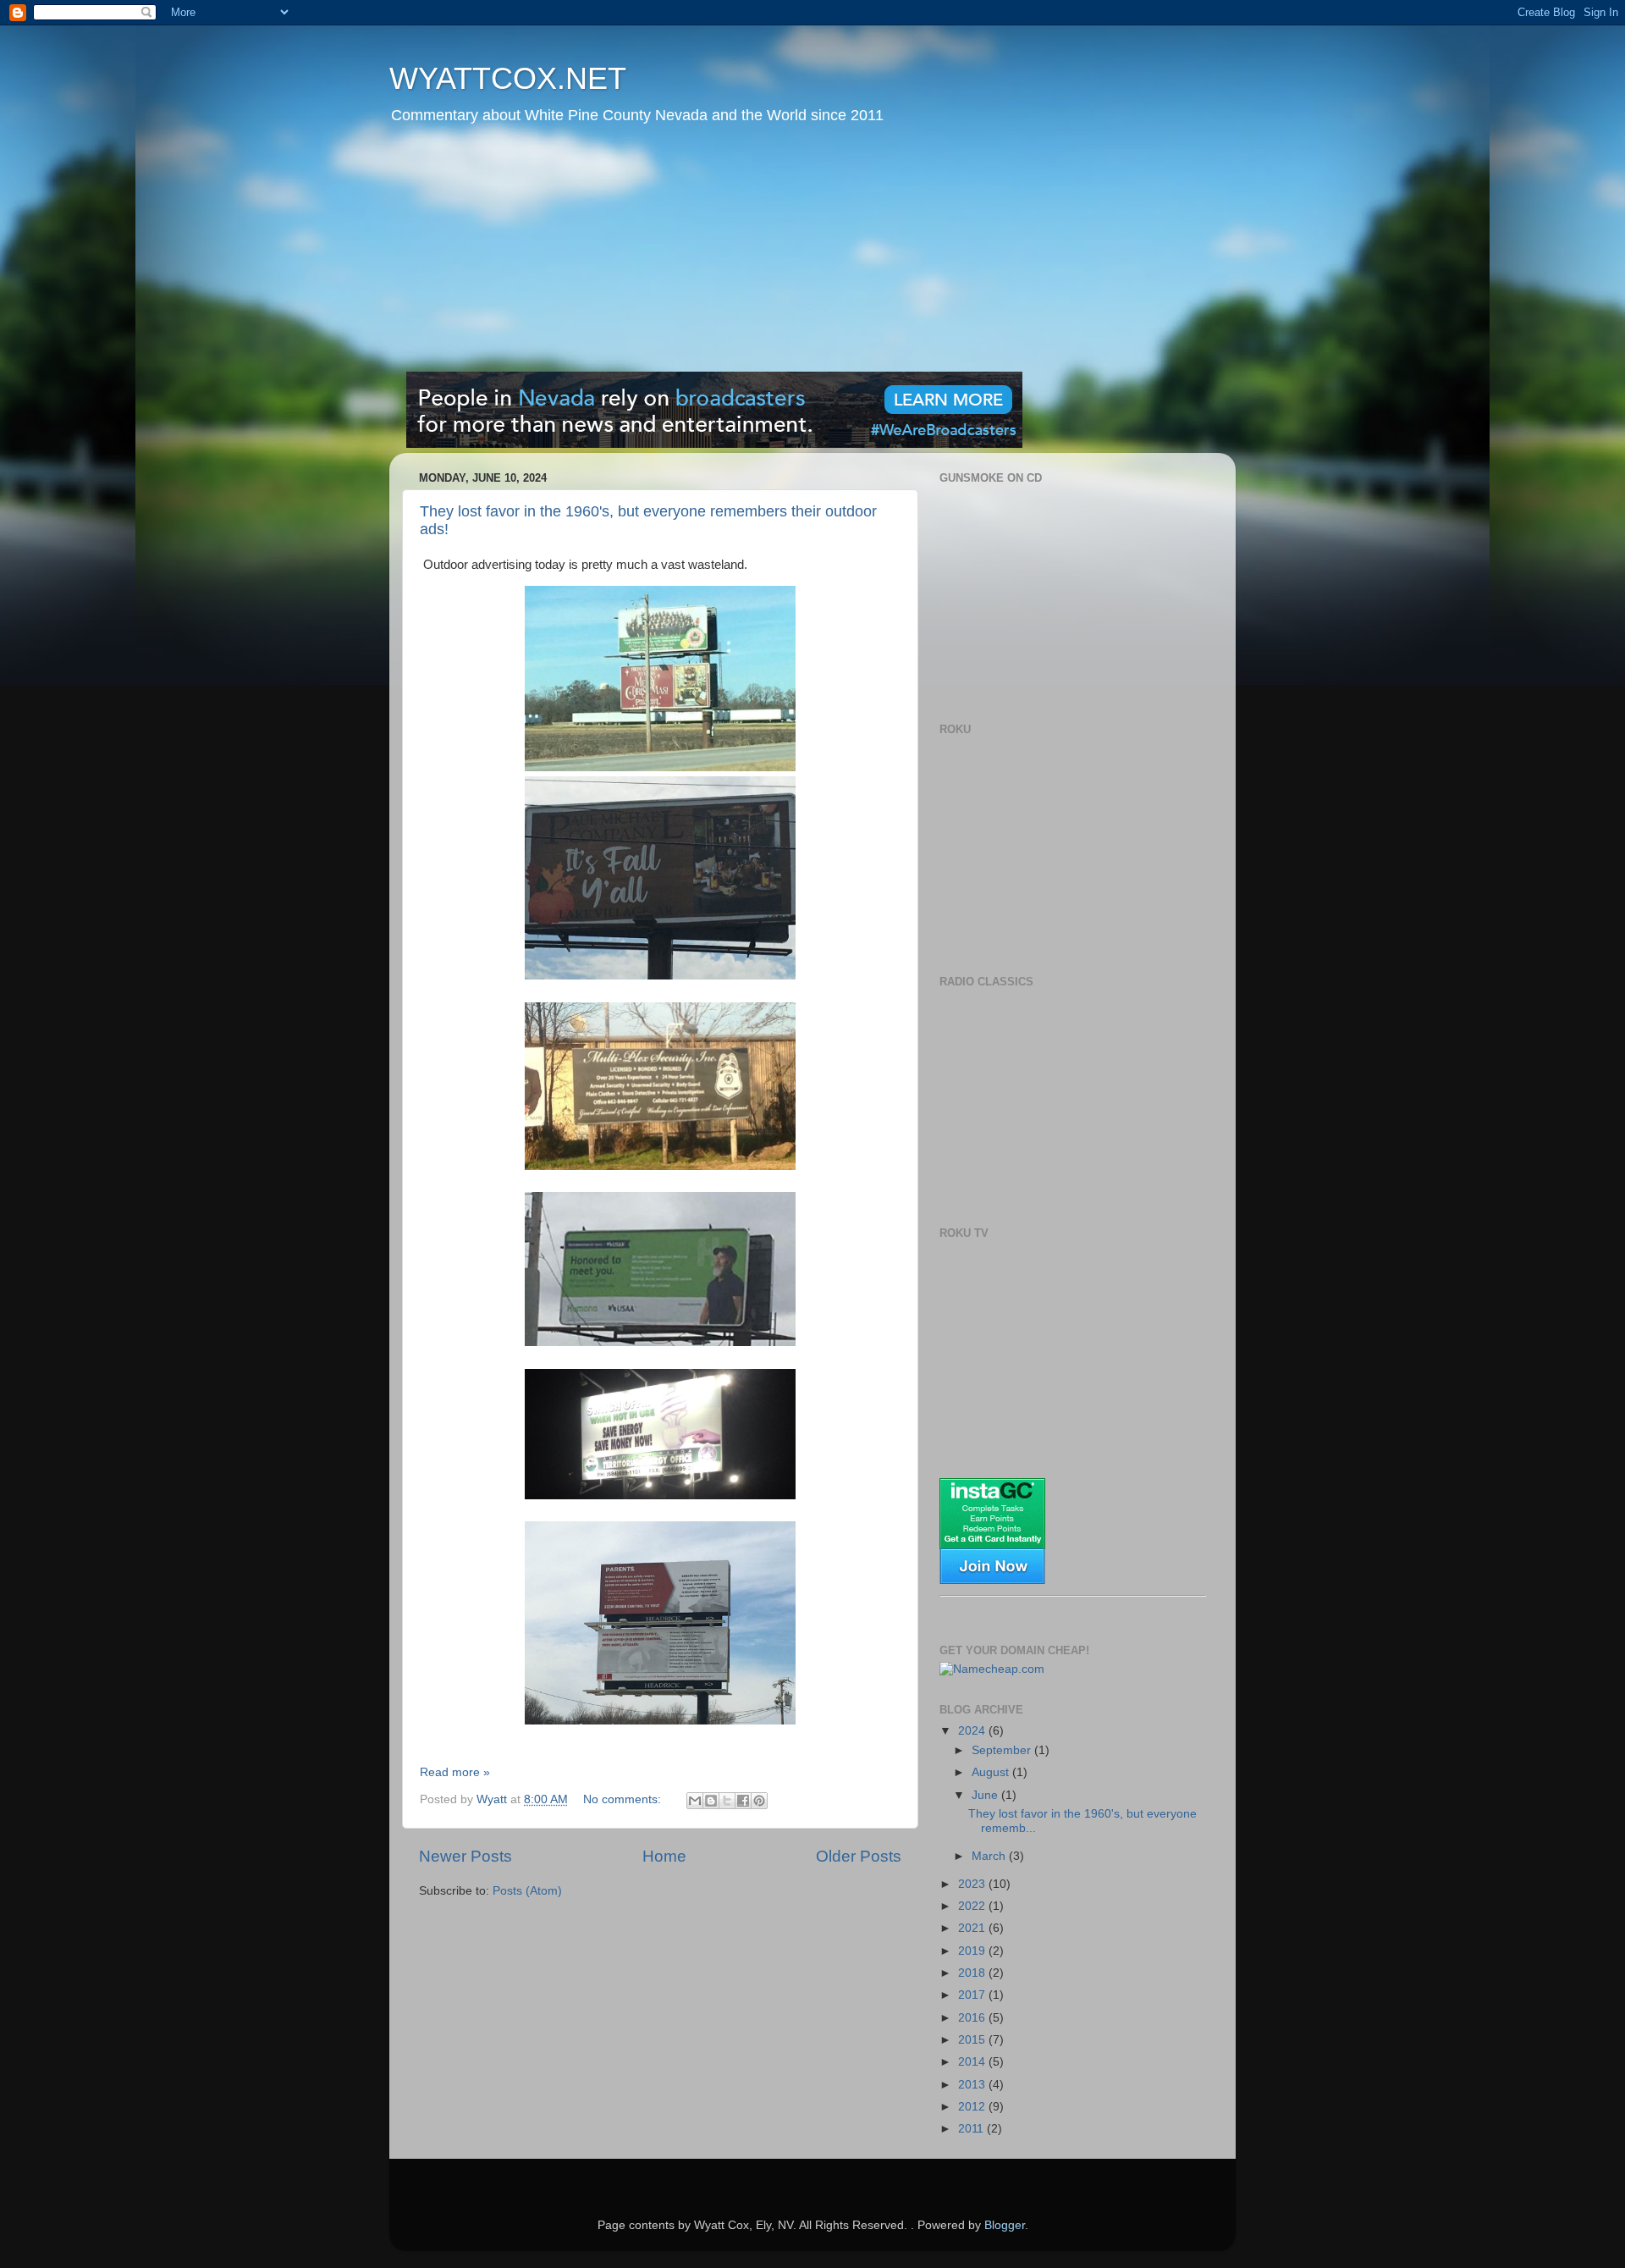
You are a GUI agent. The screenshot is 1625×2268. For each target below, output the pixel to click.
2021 (973, 1928)
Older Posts (859, 1856)
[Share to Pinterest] (759, 1801)
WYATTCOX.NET (508, 78)
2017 (973, 1995)
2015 (973, 2040)
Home (664, 1856)
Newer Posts (465, 1856)
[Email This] (695, 1801)
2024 (973, 1731)
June (986, 1795)
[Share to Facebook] (743, 1801)
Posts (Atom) (527, 1891)
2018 (973, 1973)
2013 (973, 2085)
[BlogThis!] (711, 1801)
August (992, 1772)
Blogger (1005, 2225)
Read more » (455, 1772)
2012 (973, 2107)
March (990, 1856)
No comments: (624, 1799)
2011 (972, 2129)
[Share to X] (727, 1801)
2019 (973, 1951)
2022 (973, 1906)
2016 (973, 2018)
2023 (973, 1884)
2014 (973, 2062)
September (1003, 1750)
